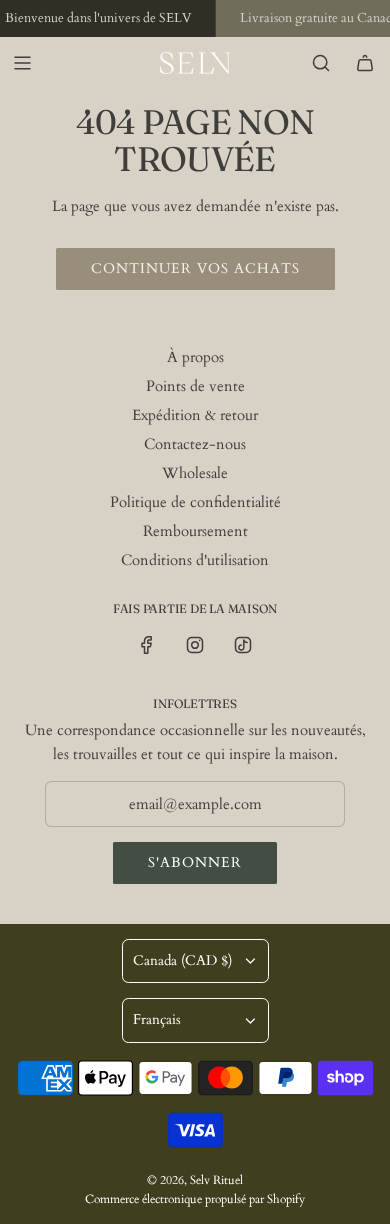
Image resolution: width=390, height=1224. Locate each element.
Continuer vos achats (195, 268)
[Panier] (365, 63)
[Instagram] (195, 645)
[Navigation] (22, 63)
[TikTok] (243, 645)
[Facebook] (147, 645)
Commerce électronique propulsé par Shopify (195, 1199)
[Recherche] (321, 63)
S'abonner (195, 862)
